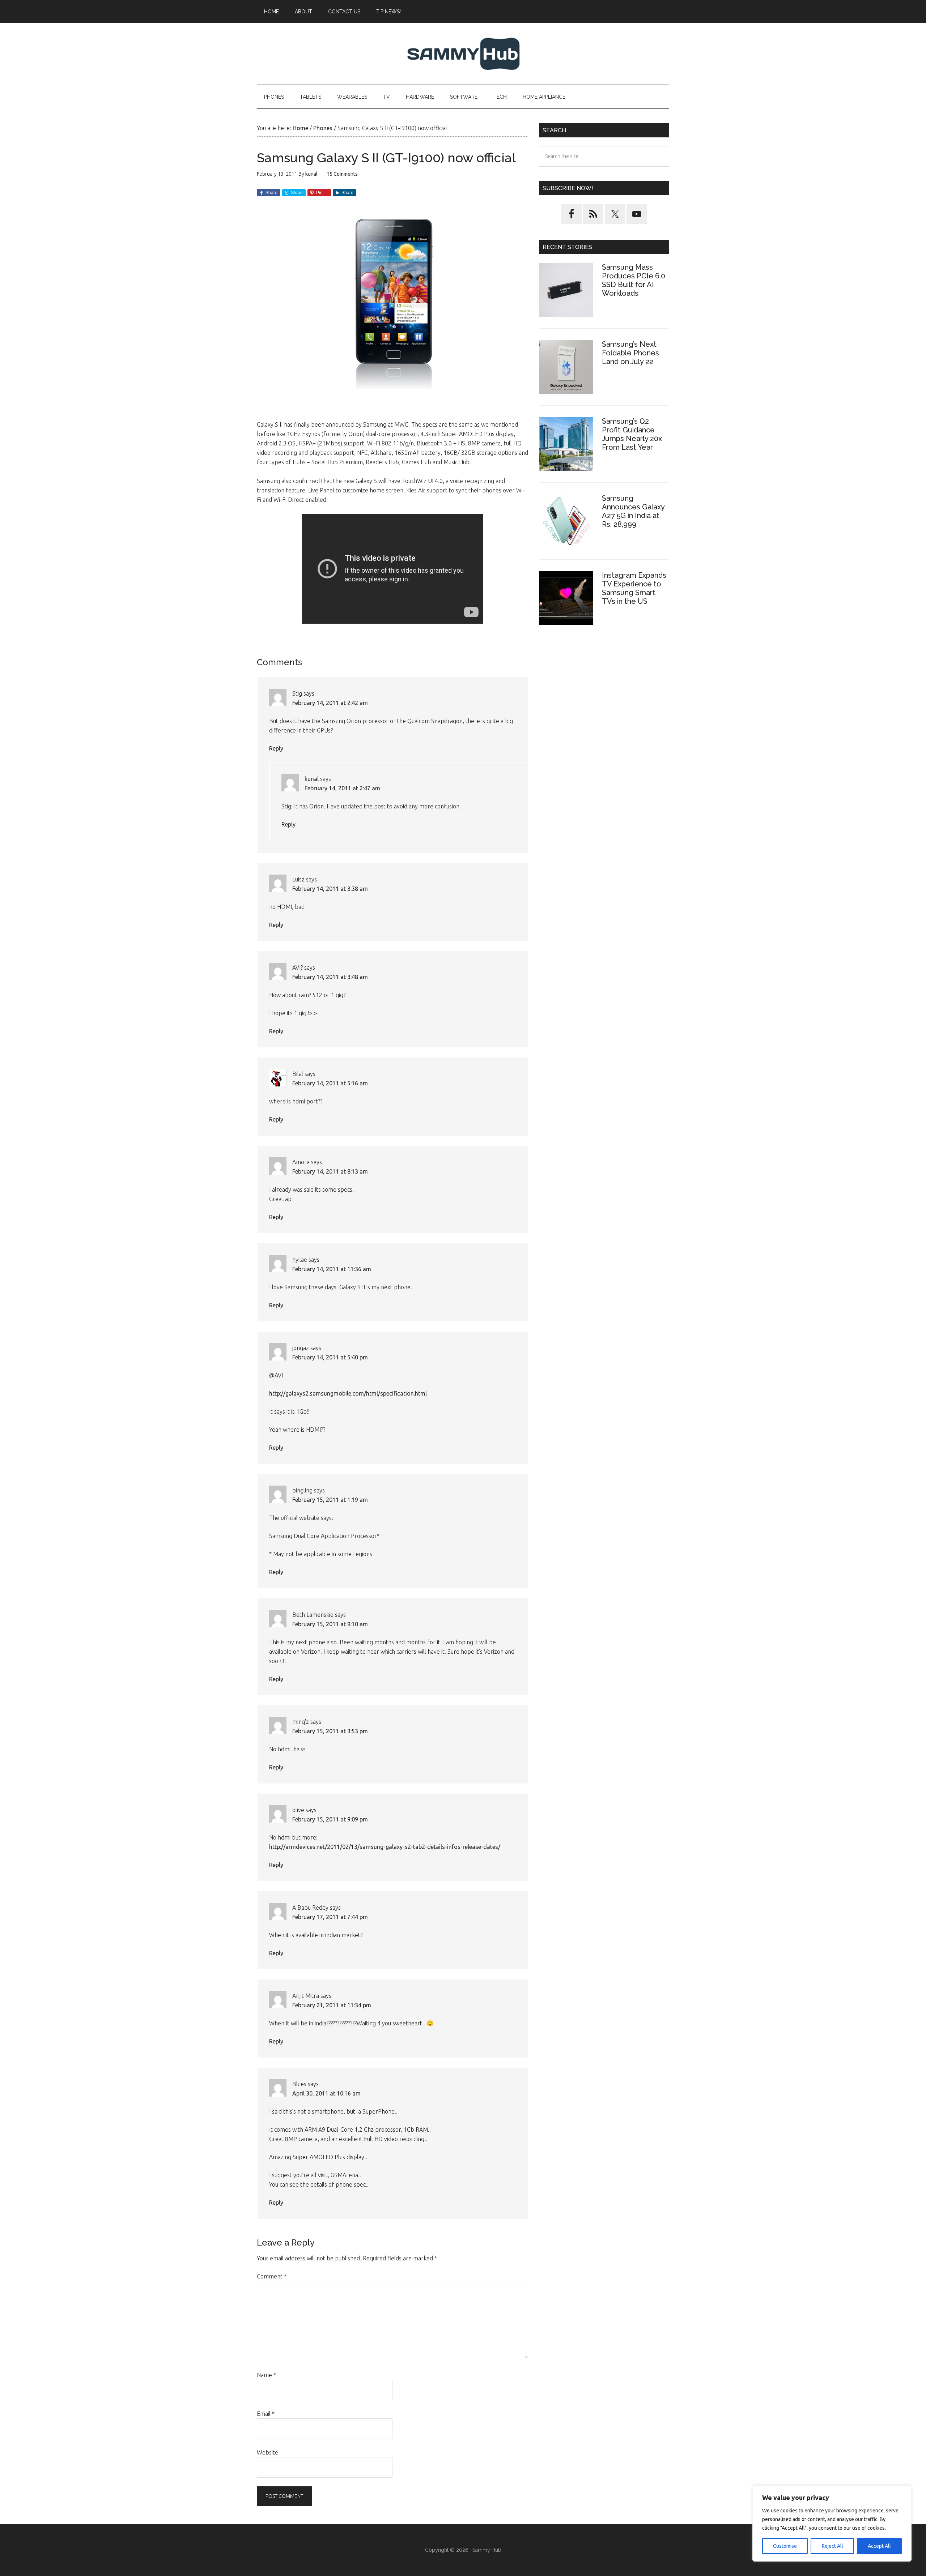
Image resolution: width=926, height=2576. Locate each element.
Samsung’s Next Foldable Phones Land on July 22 (630, 353)
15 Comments (342, 174)
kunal (312, 779)
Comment (272, 2276)
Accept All (879, 2546)
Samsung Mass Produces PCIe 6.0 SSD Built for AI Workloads (634, 280)
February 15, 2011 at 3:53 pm (330, 1731)
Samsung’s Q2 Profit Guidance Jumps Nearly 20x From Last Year (632, 434)
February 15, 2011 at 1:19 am (330, 1500)
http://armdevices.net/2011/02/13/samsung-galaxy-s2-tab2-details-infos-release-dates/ (385, 1847)
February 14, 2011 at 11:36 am (332, 1269)
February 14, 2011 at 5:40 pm (330, 1357)
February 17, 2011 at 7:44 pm (330, 1917)
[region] (832, 2524)
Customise (785, 2546)
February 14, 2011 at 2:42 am (330, 703)
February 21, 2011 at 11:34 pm (332, 2005)
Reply (276, 748)
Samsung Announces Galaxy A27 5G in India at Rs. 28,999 (633, 511)
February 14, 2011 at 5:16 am (330, 1083)
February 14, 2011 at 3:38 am (330, 889)
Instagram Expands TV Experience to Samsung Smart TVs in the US (634, 588)
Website (267, 2452)
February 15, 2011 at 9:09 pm (330, 1819)
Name (266, 2375)
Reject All (832, 2546)
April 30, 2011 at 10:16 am (326, 2093)
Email (266, 2414)
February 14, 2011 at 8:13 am (330, 1171)
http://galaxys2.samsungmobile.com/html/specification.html (348, 1393)
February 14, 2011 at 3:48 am (330, 977)
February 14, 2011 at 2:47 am (342, 788)
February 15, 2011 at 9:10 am (330, 1624)
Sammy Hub (463, 54)
